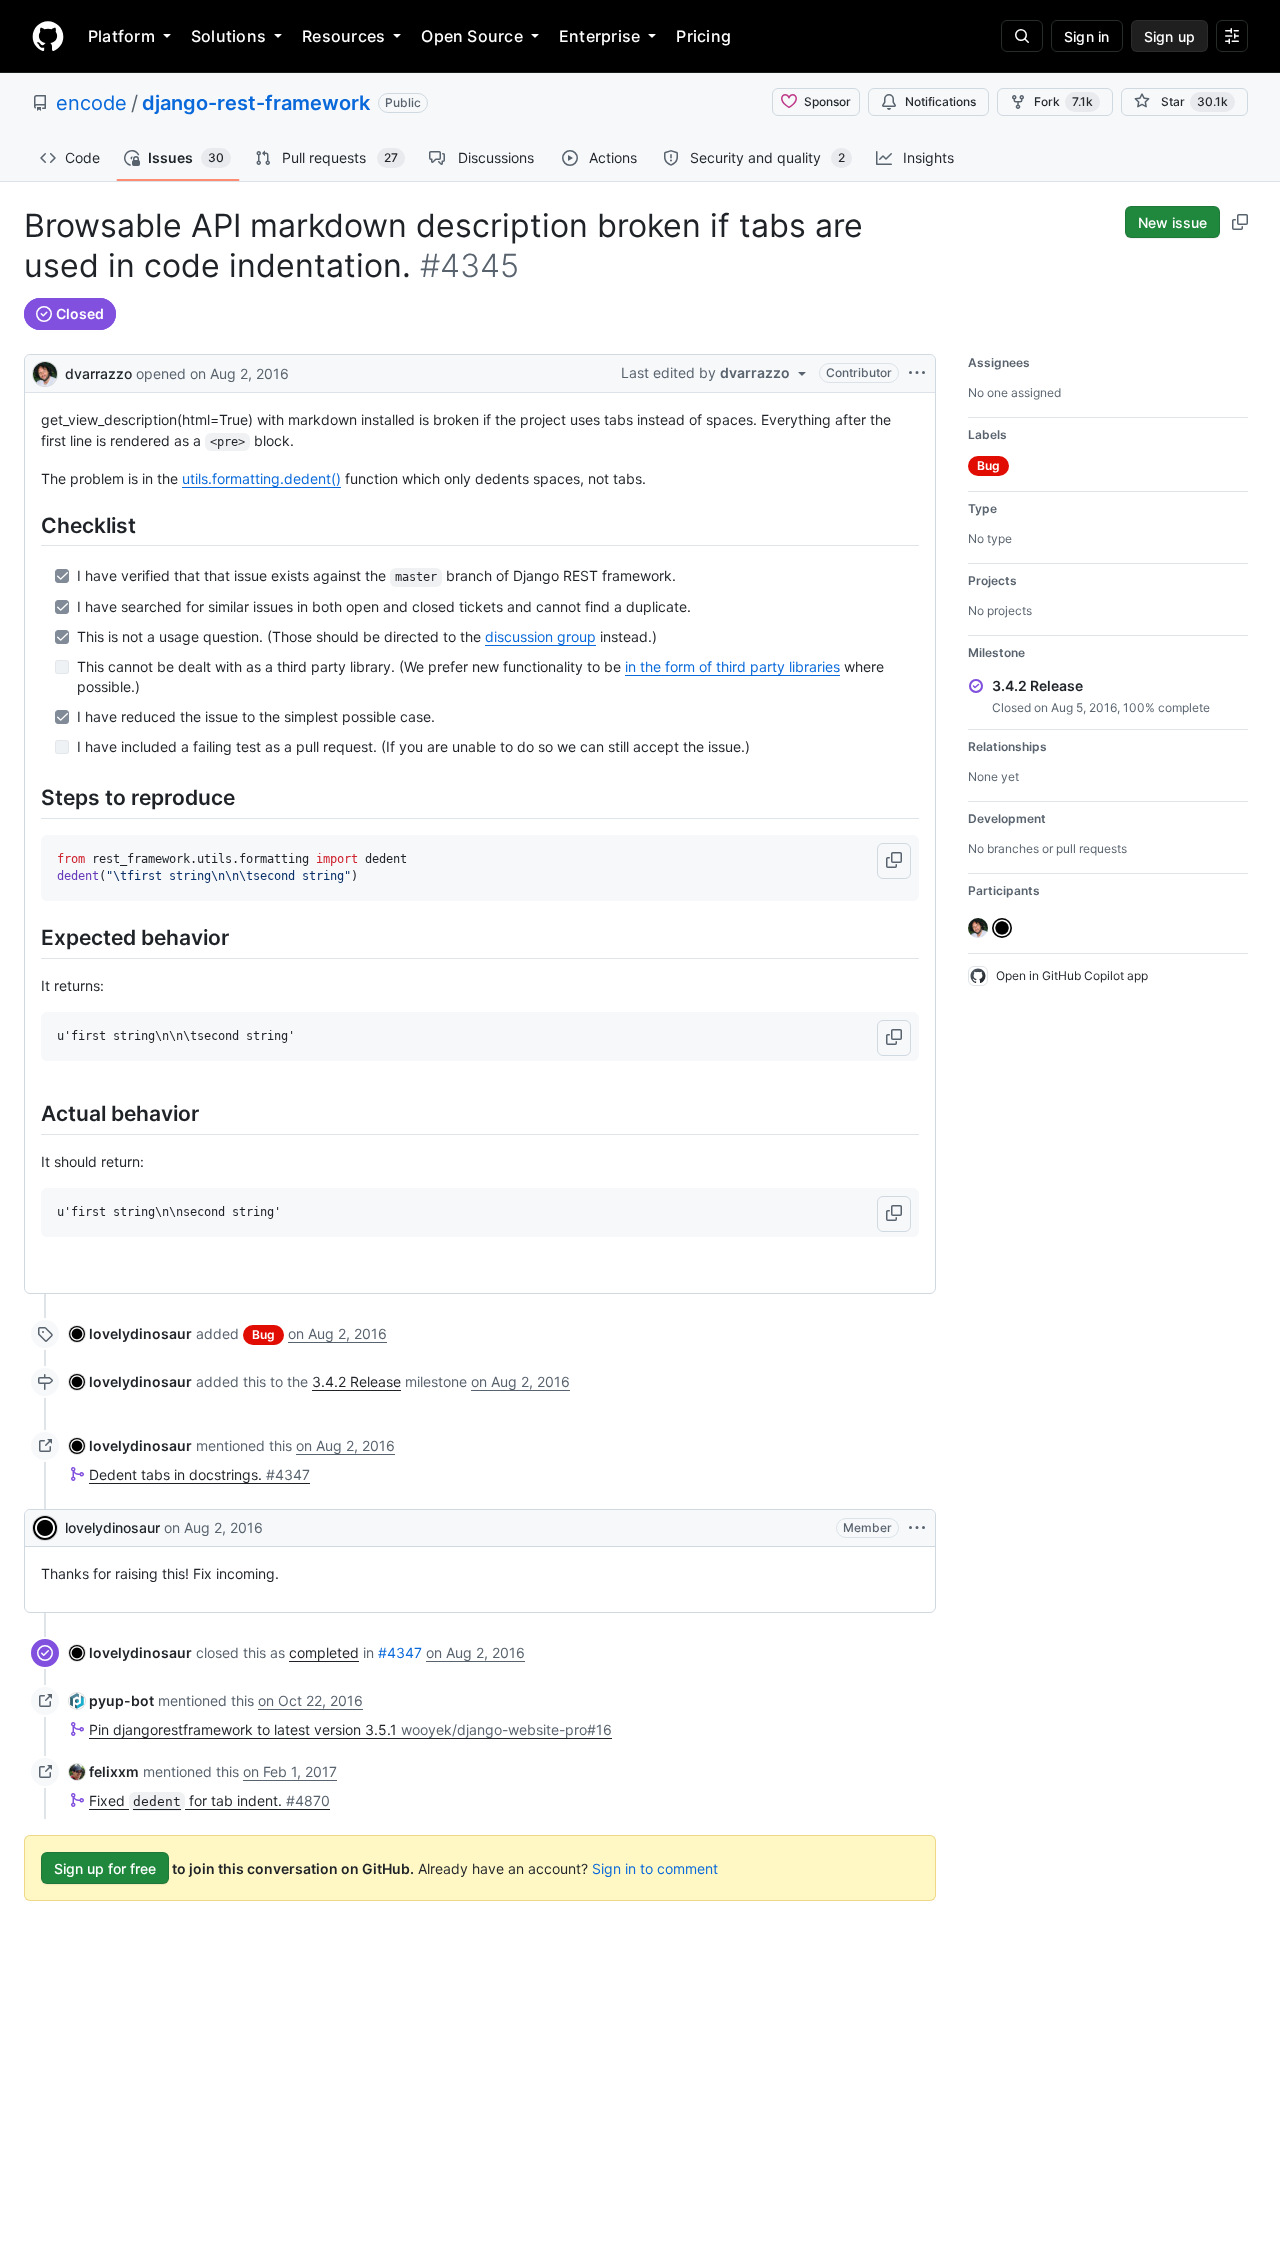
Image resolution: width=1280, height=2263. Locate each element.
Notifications (940, 101)
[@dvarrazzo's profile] (45, 371)
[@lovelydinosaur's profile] (45, 1528)
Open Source (472, 36)
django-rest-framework (256, 103)
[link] (130, 1333)
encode (91, 103)
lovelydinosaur (112, 1527)
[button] (894, 861)
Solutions (228, 36)
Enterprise (599, 36)
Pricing (703, 36)
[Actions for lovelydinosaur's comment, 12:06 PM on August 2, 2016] (917, 1528)
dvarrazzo (98, 373)
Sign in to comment (655, 1868)
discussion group (540, 636)
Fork (1063, 101)
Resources (343, 36)
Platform (121, 36)
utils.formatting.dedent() (261, 478)
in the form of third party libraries (732, 666)
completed (324, 1652)
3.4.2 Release (356, 1381)
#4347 (400, 1652)
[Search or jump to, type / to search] (1022, 36)
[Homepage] (48, 36)
